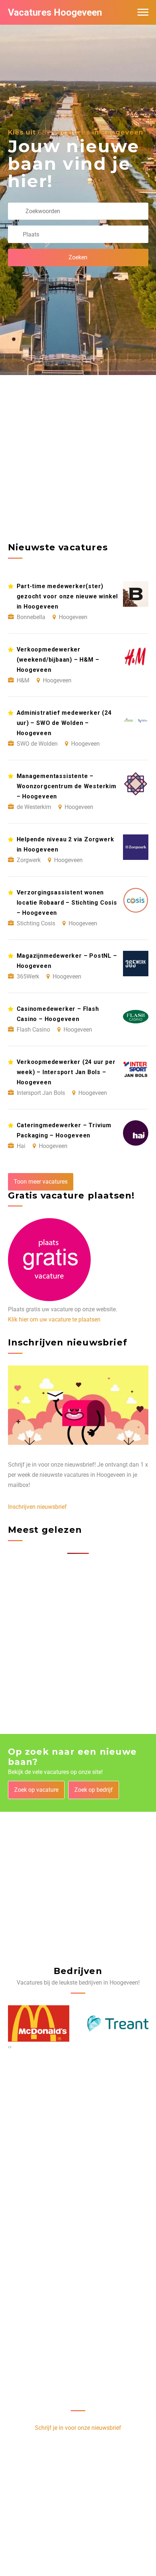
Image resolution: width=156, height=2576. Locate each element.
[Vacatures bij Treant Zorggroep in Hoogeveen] (39, 2023)
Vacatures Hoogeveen (55, 12)
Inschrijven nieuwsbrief (37, 1507)
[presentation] (9, 2047)
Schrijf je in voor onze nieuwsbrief (78, 2428)
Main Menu (143, 12)
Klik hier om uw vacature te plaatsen (54, 1319)
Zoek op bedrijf (94, 1790)
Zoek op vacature (36, 1790)
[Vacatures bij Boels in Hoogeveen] (118, 2023)
